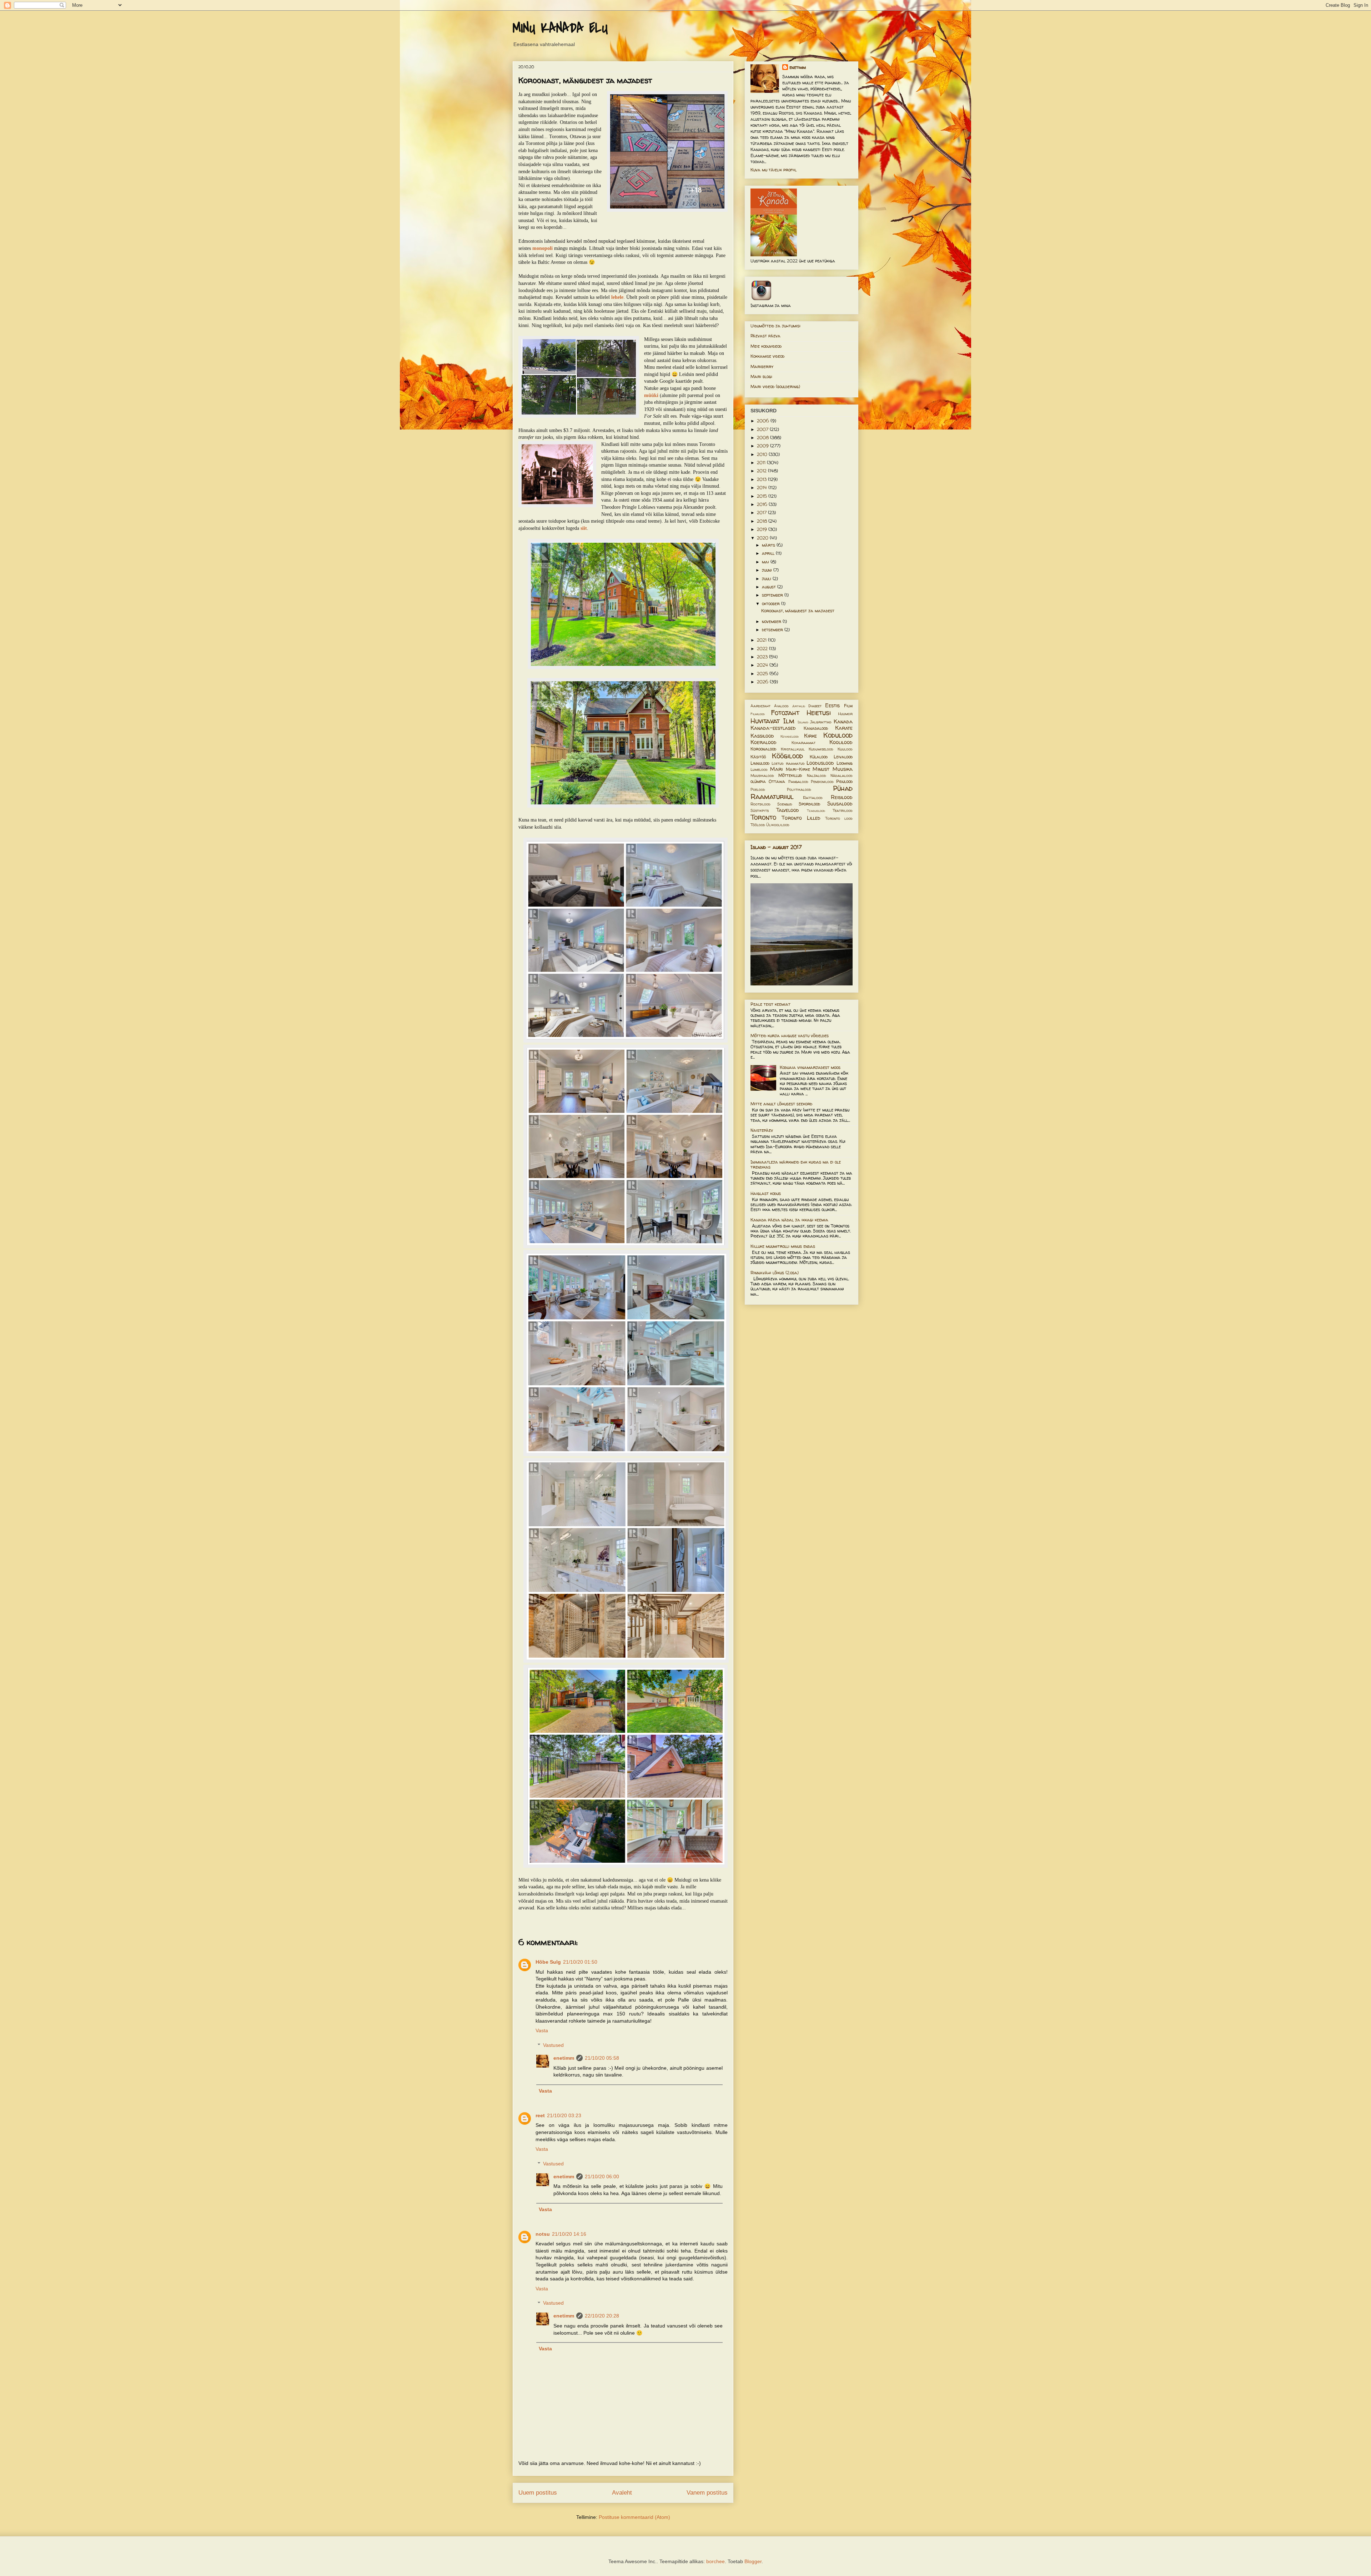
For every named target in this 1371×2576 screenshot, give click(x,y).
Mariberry (762, 366)
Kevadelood (790, 736)
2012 (762, 471)
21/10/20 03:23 (564, 2115)
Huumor (845, 714)
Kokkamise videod (767, 356)
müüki (651, 395)
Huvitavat (765, 721)
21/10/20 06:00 (602, 2176)
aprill (769, 553)
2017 (762, 513)
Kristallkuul (793, 749)
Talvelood (788, 810)
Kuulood (845, 749)
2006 (764, 421)
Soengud (785, 804)
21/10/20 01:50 (580, 1962)
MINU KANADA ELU (560, 28)
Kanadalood (816, 728)
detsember (773, 630)
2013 (762, 479)
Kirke (810, 736)
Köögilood (787, 756)
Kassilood (762, 736)
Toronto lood (839, 818)
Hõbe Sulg (548, 1962)
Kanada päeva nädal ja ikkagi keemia (789, 1220)
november (772, 621)
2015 (763, 496)
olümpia (758, 781)
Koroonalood (763, 749)
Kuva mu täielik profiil (774, 170)
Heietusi (819, 713)
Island (803, 722)
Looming (845, 763)
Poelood (758, 789)
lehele (617, 297)
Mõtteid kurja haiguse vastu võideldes (790, 1036)
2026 (763, 682)
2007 (763, 429)
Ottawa (777, 781)
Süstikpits (760, 810)
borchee (715, 2561)
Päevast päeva (765, 336)
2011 (762, 463)
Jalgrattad (821, 722)
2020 (763, 538)
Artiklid (799, 706)
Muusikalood (762, 775)
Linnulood (760, 763)
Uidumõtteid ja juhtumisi (775, 326)
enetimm (564, 2058)
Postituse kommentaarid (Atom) (634, 2517)
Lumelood (759, 769)
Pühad (843, 788)
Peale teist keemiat (770, 1004)
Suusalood (840, 804)
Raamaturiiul (772, 797)
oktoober (772, 604)
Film (848, 706)
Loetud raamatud (788, 763)
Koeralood (764, 742)
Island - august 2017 (776, 847)
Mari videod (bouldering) (775, 386)
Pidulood (844, 781)
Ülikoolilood (778, 825)
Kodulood (838, 735)
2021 (762, 640)
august (770, 587)
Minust (821, 769)
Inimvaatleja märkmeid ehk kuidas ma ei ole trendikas (796, 1164)
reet (540, 2115)
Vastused (553, 2045)
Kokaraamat (803, 743)
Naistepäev (762, 1130)
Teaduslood (816, 811)
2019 (763, 529)
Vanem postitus (707, 2493)
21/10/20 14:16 (569, 2234)
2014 (763, 488)
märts (769, 545)
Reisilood (842, 797)
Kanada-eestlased (773, 728)
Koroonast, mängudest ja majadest (798, 611)
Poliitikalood (799, 789)
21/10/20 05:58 (602, 2058)
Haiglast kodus (766, 1193)
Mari (776, 769)
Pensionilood (822, 782)
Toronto (763, 817)
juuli (767, 579)
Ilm (789, 721)
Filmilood (758, 714)
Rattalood (813, 798)
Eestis (832, 705)
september (773, 595)
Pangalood (798, 782)
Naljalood (817, 775)
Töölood (758, 825)
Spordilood (809, 804)
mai (766, 562)
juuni (768, 570)
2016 (763, 504)
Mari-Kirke (798, 769)
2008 (764, 438)
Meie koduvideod (766, 346)
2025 (763, 674)
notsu (543, 2234)
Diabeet (815, 706)
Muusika (843, 769)
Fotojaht (785, 713)
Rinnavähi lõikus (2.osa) (775, 1273)
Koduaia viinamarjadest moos (810, 1067)
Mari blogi (761, 376)
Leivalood (843, 757)
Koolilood (841, 742)
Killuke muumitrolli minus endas (783, 1246)
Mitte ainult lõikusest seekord (781, 1104)
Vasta (542, 2030)
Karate (844, 728)
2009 (764, 446)
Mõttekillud (790, 775)
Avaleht (622, 2493)
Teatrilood (843, 810)
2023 (763, 657)
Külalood (819, 757)
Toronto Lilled (801, 818)
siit (584, 528)
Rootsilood (760, 804)
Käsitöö (758, 757)
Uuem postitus (538, 2493)
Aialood (781, 706)
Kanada (843, 722)
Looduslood (820, 763)
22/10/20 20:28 (602, 2316)
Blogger (753, 2561)
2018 (763, 521)
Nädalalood (842, 775)
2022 (763, 649)
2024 (763, 665)
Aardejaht (760, 706)
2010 (763, 454)
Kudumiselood (821, 749)
